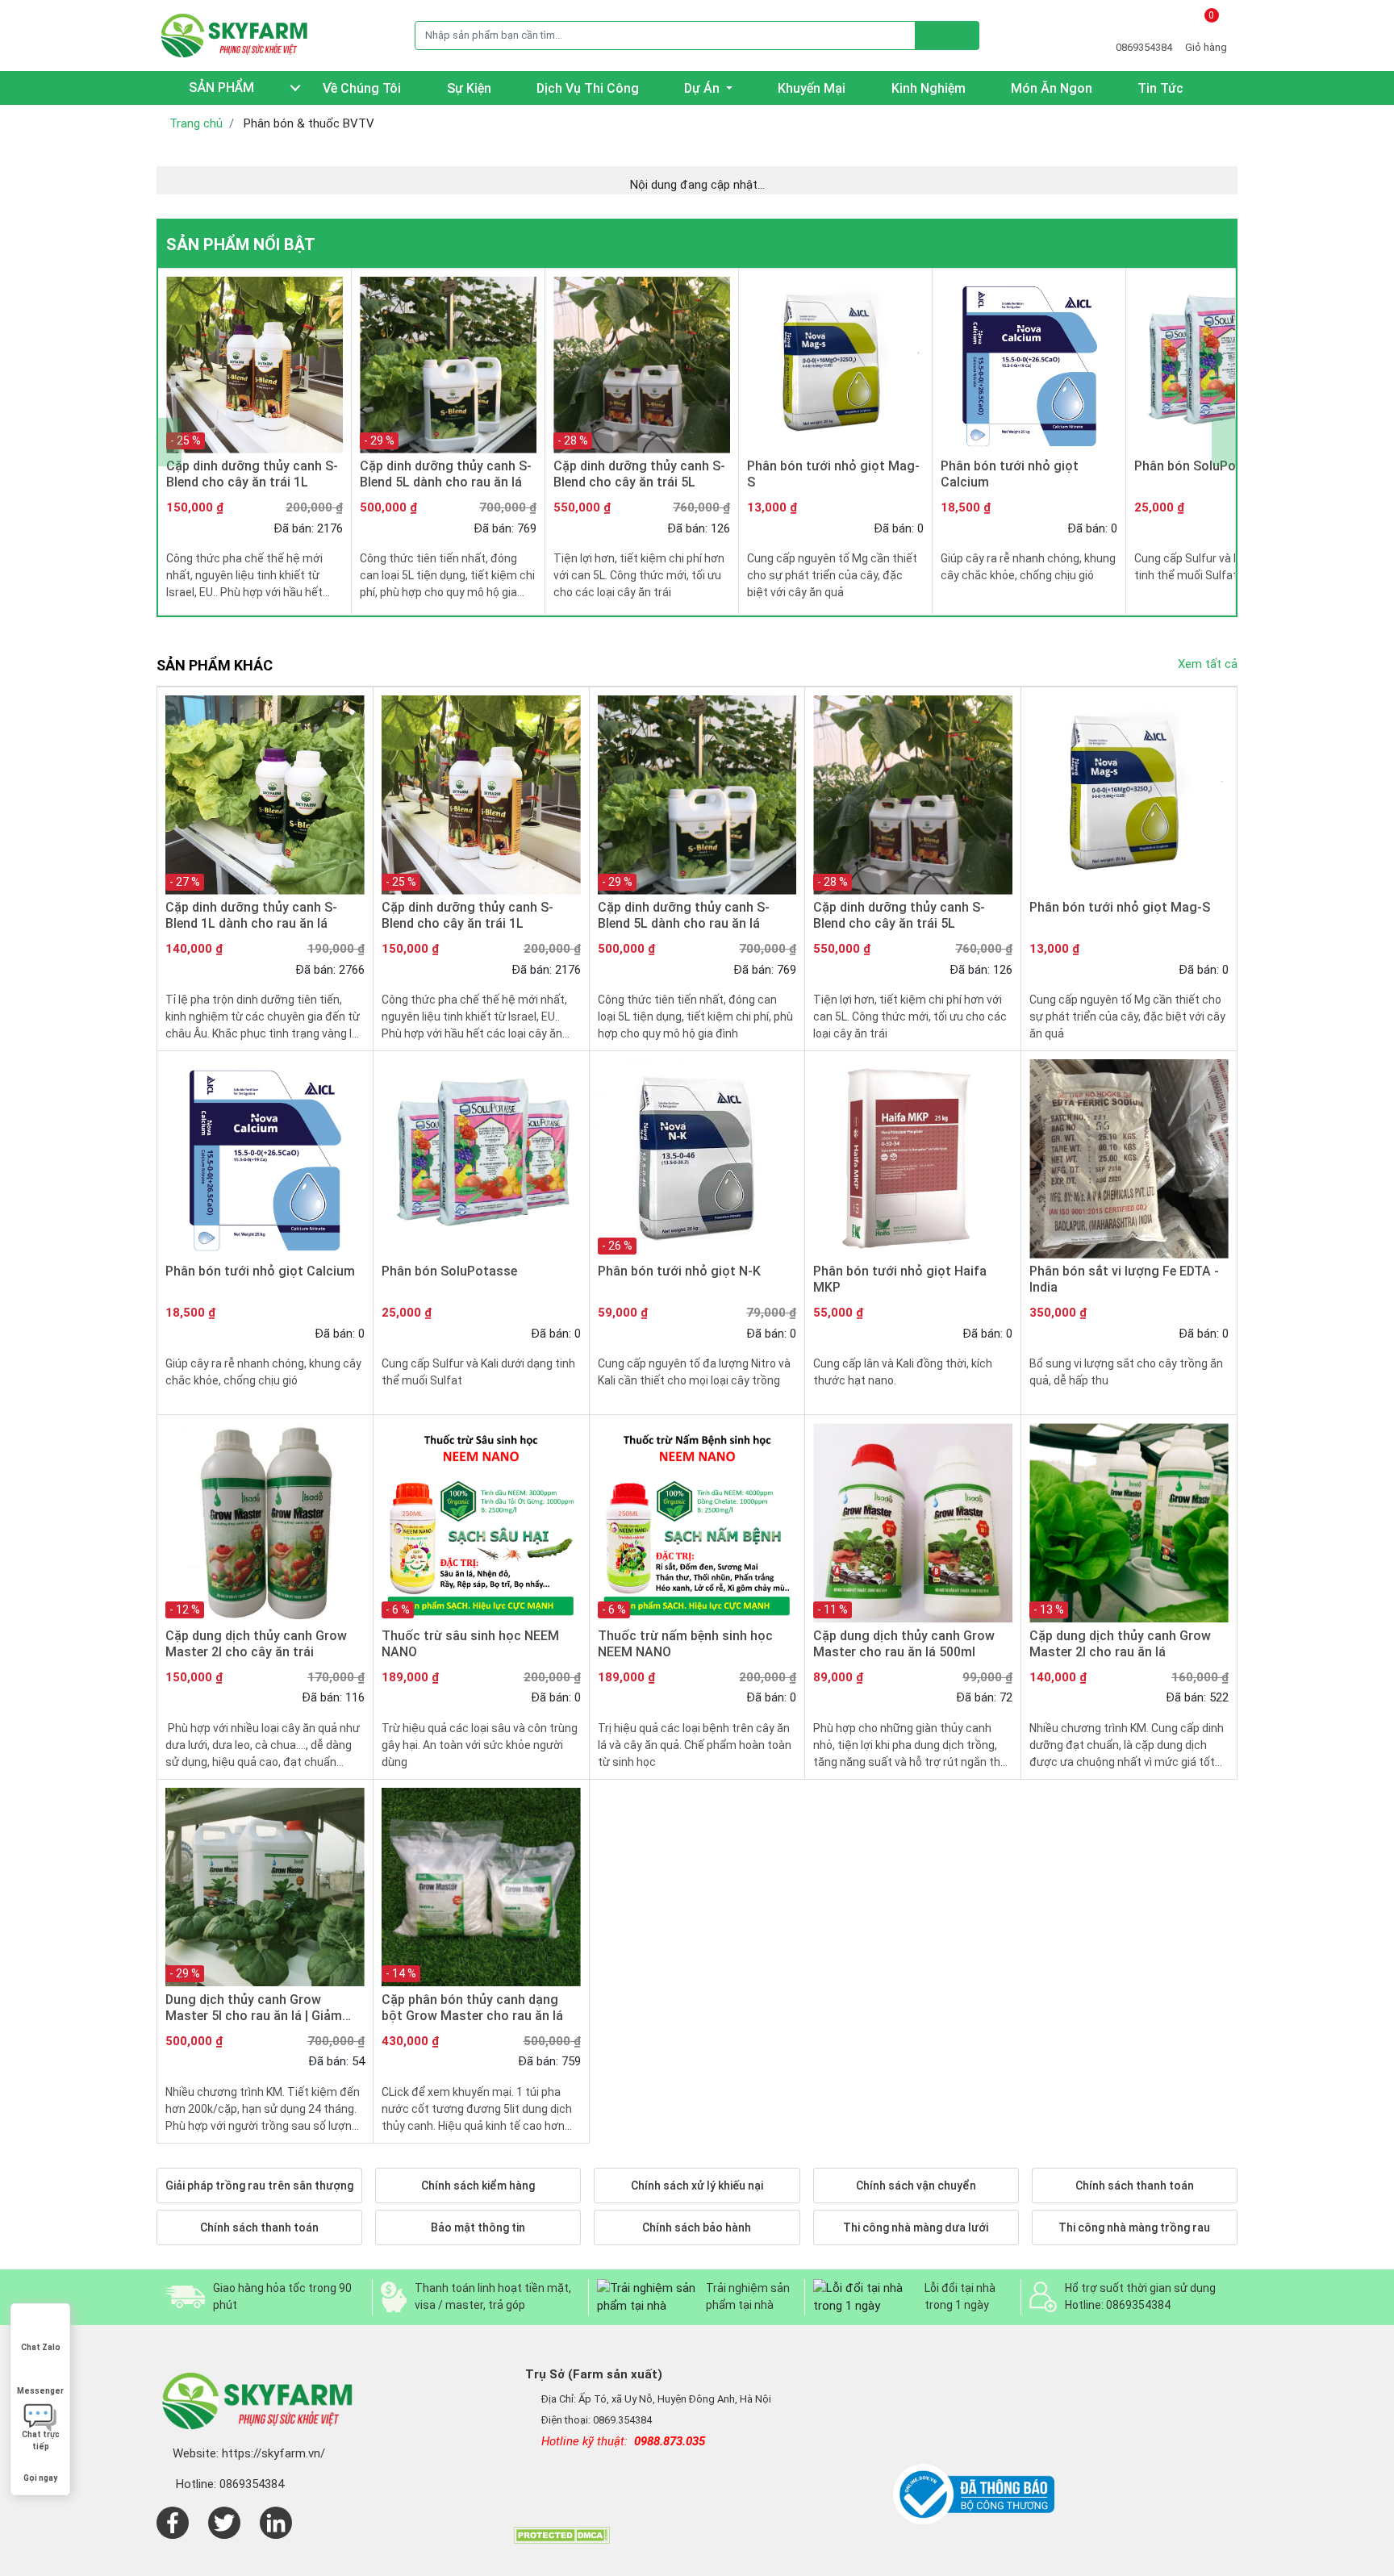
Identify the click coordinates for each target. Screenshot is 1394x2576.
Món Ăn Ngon (1052, 88)
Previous (169, 442)
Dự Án (703, 88)
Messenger (40, 2391)
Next (1224, 442)
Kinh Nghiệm (929, 88)
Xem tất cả (1208, 664)
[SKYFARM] (236, 35)
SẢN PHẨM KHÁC (215, 665)
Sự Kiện (469, 88)
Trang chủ (194, 123)
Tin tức (1160, 88)
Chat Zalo (41, 2347)
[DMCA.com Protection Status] (561, 2534)
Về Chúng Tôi (362, 88)
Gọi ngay (40, 2478)
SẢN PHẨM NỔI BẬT (241, 244)
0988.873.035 (670, 2441)
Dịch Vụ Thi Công (588, 88)
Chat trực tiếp (41, 2436)
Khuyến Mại (812, 88)
